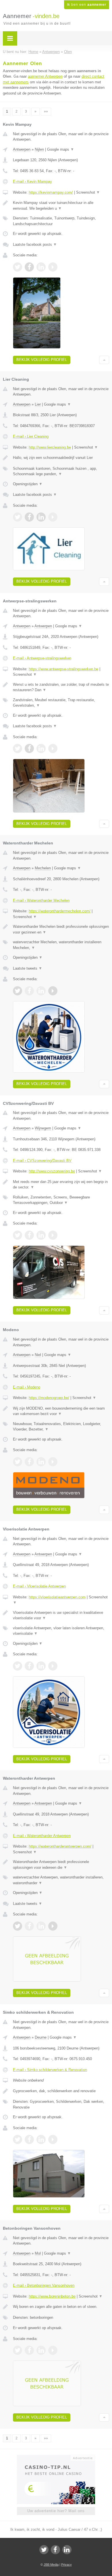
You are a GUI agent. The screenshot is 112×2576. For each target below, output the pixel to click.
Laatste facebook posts (35, 244)
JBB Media (51, 2565)
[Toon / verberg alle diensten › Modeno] (61, 1427)
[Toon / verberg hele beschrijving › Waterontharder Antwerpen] (61, 1865)
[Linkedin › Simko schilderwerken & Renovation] (41, 2139)
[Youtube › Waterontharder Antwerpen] (53, 1926)
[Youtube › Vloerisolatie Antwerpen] (53, 1666)
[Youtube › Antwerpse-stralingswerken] (53, 748)
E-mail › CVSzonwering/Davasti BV (42, 1161)
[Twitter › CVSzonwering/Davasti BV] (18, 1235)
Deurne (41, 2037)
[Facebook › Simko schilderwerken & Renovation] (29, 2139)
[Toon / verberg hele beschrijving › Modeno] (61, 1411)
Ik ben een (87, 5)
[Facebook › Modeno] (29, 1462)
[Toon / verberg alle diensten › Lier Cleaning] (61, 471)
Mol (38, 2253)
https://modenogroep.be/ (49, 1398)
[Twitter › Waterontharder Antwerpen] (18, 1926)
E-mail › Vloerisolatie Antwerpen (39, 1586)
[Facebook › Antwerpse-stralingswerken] (29, 748)
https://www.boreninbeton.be (52, 2296)
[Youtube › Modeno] (53, 1462)
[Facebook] (55, 2550)
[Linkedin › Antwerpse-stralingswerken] (41, 748)
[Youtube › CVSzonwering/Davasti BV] (53, 1235)
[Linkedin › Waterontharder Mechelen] (41, 991)
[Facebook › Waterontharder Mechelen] (29, 991)
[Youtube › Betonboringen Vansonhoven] (53, 2350)
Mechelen (43, 868)
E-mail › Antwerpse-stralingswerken (42, 658)
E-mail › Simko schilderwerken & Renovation (50, 2070)
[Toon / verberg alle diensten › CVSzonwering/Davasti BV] (61, 1200)
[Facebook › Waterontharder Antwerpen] (29, 1926)
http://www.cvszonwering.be (52, 1171)
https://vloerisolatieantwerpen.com (57, 1597)
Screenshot (88, 192)
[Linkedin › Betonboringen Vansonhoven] (41, 2350)
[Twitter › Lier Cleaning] (18, 517)
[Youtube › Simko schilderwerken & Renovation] (53, 2139)
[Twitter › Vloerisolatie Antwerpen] (18, 1666)
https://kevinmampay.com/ (51, 192)
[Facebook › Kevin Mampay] (29, 267)
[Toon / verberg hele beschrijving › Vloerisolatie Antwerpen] (61, 1615)
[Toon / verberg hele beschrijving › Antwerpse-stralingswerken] (61, 687)
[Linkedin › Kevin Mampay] (41, 267)
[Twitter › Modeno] (18, 1462)
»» (46, 111)
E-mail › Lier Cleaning (31, 436)
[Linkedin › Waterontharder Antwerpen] (41, 1926)
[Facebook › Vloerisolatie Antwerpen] (29, 1666)
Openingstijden (28, 484)
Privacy (66, 2565)
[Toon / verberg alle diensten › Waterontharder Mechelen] (61, 945)
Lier (38, 404)
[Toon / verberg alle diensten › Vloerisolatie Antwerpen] (61, 1631)
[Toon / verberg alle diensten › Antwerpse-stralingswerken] (61, 703)
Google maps (61, 149)
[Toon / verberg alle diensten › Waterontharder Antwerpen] (61, 1880)
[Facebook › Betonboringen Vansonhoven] (29, 2350)
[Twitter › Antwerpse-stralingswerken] (18, 748)
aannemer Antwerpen (45, 76)
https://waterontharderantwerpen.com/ (60, 1846)
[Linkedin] (67, 2550)
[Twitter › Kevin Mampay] (18, 267)
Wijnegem (43, 1128)
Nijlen (39, 149)
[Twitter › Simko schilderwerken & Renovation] (18, 2139)
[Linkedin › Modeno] (41, 1462)
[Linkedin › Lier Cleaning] (41, 517)
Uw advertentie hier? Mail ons (56, 2511)
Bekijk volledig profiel (42, 360)
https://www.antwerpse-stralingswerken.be (63, 669)
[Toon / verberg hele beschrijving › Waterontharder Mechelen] (61, 929)
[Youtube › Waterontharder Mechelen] (53, 991)
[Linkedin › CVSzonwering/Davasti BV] (41, 1235)
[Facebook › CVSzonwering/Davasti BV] (29, 1235)
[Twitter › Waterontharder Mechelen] (18, 991)
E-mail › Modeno (27, 1387)
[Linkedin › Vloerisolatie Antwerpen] (41, 1666)
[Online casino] (56, 2457)
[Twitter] (44, 2550)
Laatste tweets (28, 968)
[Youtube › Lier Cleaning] (53, 517)
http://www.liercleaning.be (50, 447)
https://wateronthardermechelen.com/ (60, 911)
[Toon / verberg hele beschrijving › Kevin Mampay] (61, 206)
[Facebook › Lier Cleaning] (29, 517)
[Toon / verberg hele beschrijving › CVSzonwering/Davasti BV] (61, 1185)
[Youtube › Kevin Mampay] (53, 267)
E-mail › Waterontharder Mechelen (41, 900)
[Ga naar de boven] (104, 360)
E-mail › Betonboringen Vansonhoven (44, 2285)
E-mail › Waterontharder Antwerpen (42, 1836)
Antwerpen (22, 149)
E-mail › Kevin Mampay (32, 181)
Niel (38, 1355)
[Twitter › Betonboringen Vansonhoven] (18, 2350)
